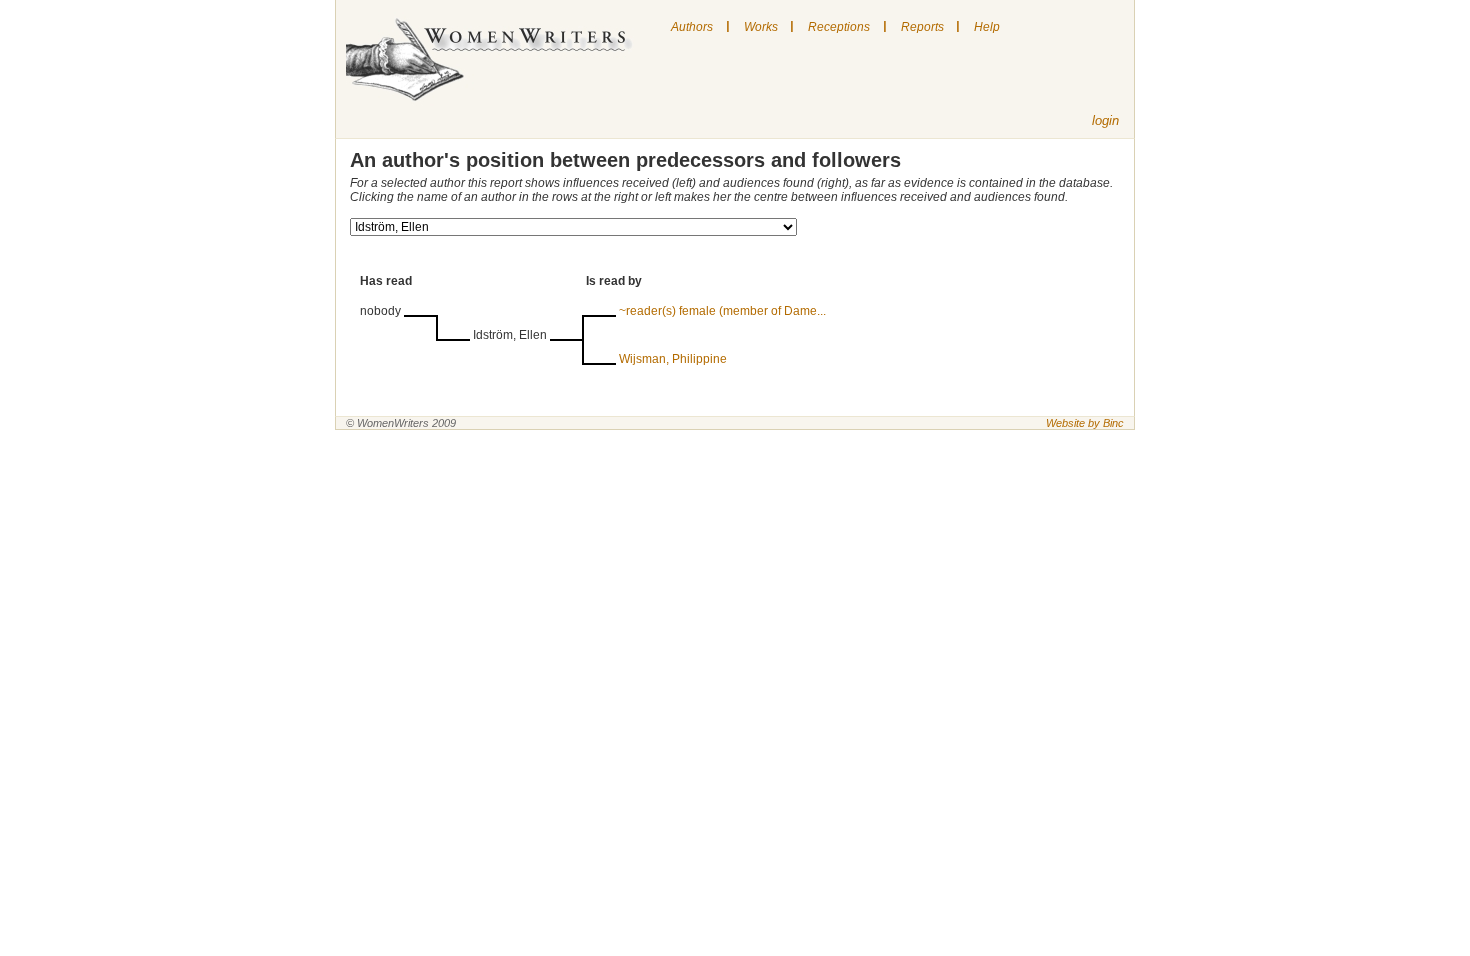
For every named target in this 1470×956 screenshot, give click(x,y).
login (1105, 120)
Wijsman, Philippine (673, 359)
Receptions (839, 27)
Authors (692, 27)
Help (987, 27)
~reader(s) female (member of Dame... (722, 311)
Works (761, 27)
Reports (922, 27)
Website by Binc (1085, 423)
